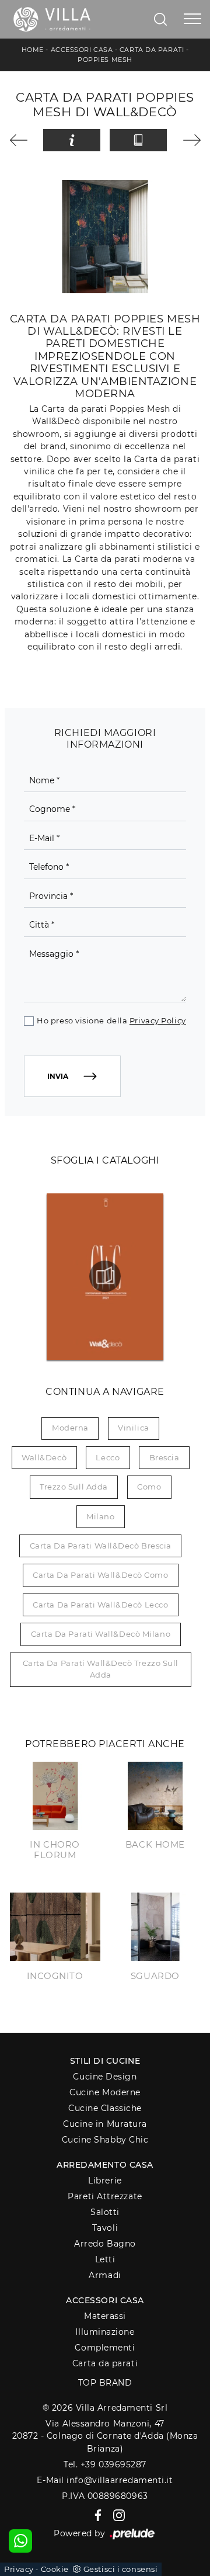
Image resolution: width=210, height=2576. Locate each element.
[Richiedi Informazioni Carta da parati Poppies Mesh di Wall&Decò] (72, 140)
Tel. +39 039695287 (105, 2464)
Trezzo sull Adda (74, 1487)
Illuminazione (105, 2332)
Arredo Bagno (105, 2244)
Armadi (105, 2275)
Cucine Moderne (105, 2092)
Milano (100, 1516)
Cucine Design (105, 2077)
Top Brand (105, 2383)
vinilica (133, 1428)
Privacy (19, 2569)
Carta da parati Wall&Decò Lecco (100, 1605)
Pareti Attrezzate (105, 2196)
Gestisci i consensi (120, 2569)
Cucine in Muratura (105, 2124)
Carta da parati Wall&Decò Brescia (101, 1546)
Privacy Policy (158, 1020)
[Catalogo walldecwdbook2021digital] (105, 1276)
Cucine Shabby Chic (105, 2140)
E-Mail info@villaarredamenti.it (105, 2480)
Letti (105, 2259)
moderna (70, 1428)
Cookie (55, 2569)
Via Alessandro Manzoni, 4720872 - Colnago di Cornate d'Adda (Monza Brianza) (105, 2436)
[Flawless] (22, 140)
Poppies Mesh (105, 60)
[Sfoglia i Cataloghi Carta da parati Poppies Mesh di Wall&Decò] (138, 140)
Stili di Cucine (105, 2061)
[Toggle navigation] (192, 19)
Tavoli (105, 2228)
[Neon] (189, 140)
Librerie (105, 2181)
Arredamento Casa (105, 2165)
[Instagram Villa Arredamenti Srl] (116, 2515)
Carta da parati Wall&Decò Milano (101, 1634)
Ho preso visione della (111, 1020)
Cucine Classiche (105, 2108)
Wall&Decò (44, 1457)
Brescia (164, 1457)
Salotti (105, 2212)
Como (149, 1487)
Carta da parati (152, 50)
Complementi (105, 2348)
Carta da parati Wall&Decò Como (101, 1575)
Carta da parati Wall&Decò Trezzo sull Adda (101, 1669)
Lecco (108, 1457)
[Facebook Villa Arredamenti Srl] (96, 2515)
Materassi (105, 2316)
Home (33, 50)
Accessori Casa (82, 50)
